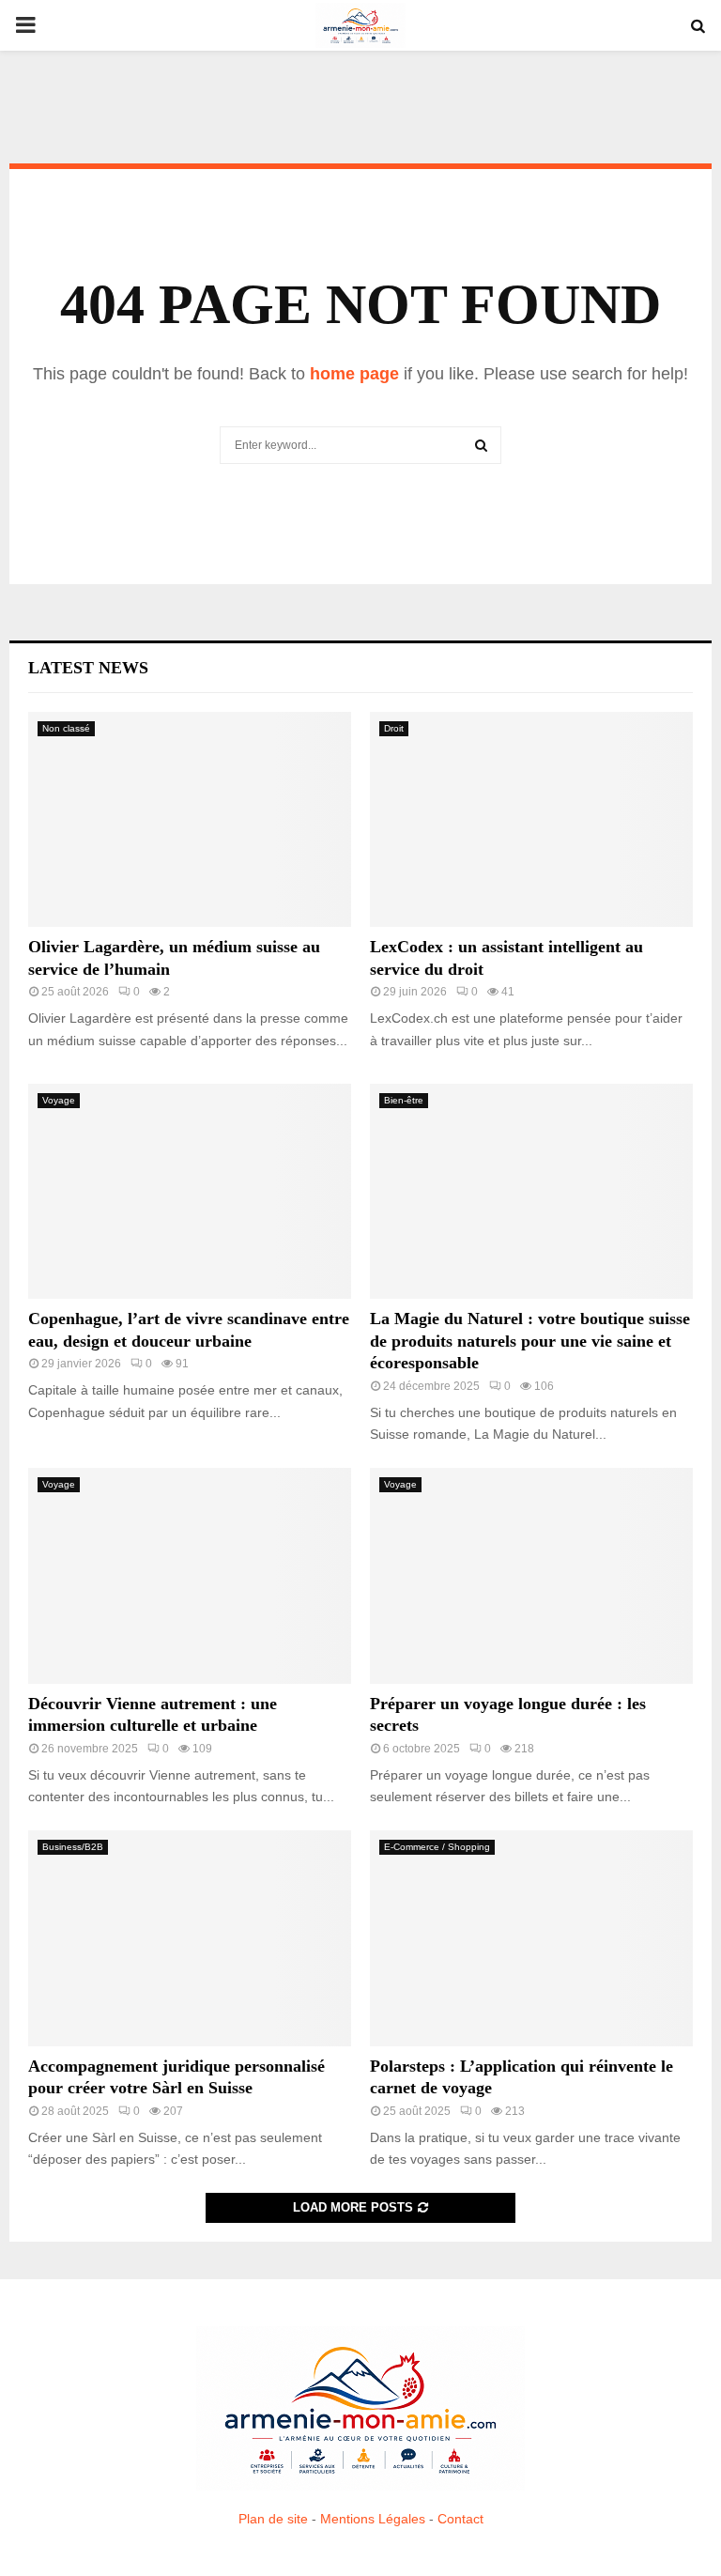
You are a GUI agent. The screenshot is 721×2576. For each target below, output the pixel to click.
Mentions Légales (373, 2519)
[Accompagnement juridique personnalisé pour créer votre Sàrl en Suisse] (190, 1938)
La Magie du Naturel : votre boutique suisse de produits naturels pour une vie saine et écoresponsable (530, 1341)
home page (354, 374)
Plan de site (273, 2519)
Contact (460, 2519)
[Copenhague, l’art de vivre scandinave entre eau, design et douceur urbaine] (190, 1191)
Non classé (66, 728)
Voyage (59, 1100)
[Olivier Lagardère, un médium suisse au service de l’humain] (190, 819)
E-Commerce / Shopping (437, 1847)
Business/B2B (73, 1847)
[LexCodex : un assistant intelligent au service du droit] (531, 819)
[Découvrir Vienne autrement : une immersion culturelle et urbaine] (190, 1575)
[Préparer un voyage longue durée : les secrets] (531, 1575)
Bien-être (404, 1100)
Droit (394, 728)
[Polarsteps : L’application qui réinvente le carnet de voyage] (531, 1938)
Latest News (88, 668)
